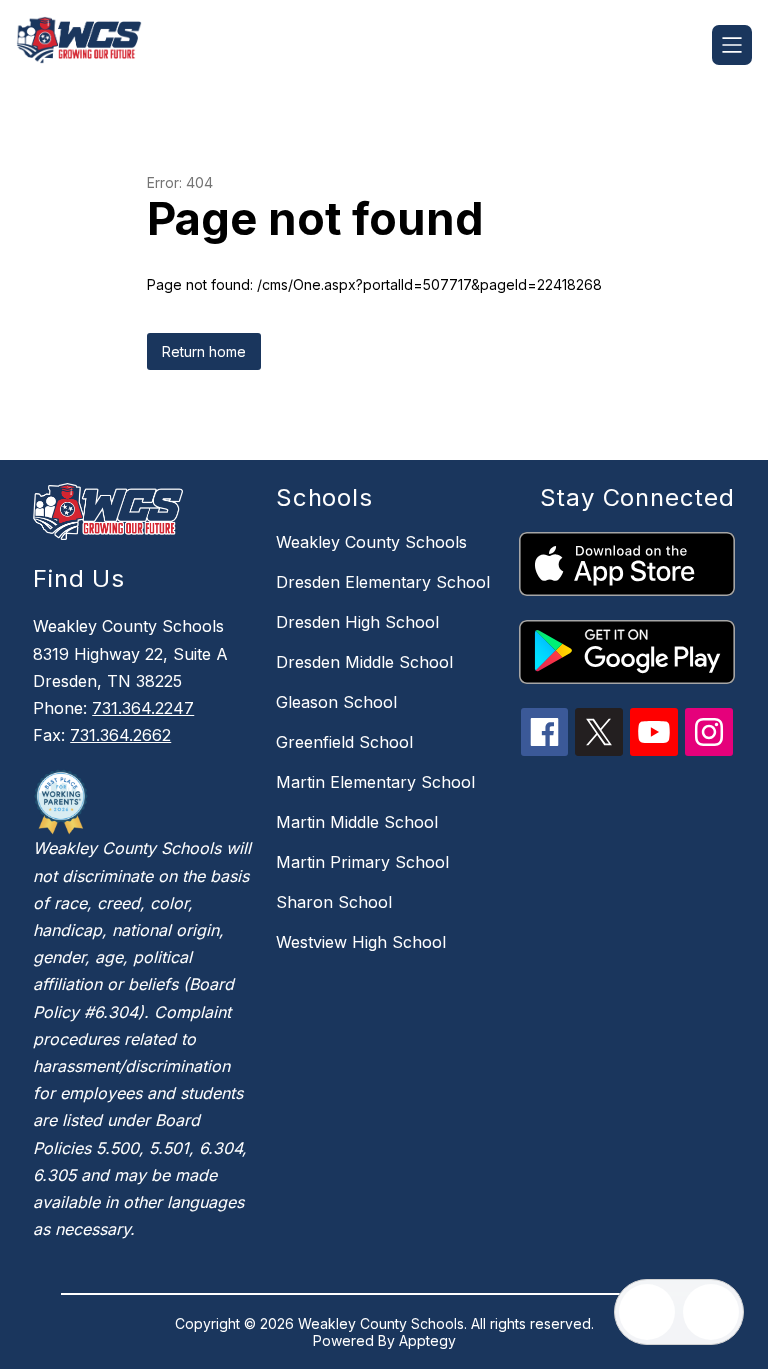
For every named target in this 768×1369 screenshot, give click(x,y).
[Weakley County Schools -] (91, 45)
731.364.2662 (120, 735)
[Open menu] (732, 45)
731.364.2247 (143, 708)
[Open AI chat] (711, 1312)
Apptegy (427, 1340)
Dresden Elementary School (383, 582)
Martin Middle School (357, 822)
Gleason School (336, 702)
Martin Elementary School (375, 782)
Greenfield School (344, 742)
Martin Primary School (362, 862)
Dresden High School (357, 622)
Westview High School (361, 942)
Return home (204, 351)
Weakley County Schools (371, 542)
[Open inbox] (647, 1312)
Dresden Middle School (364, 662)
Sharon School (334, 902)
